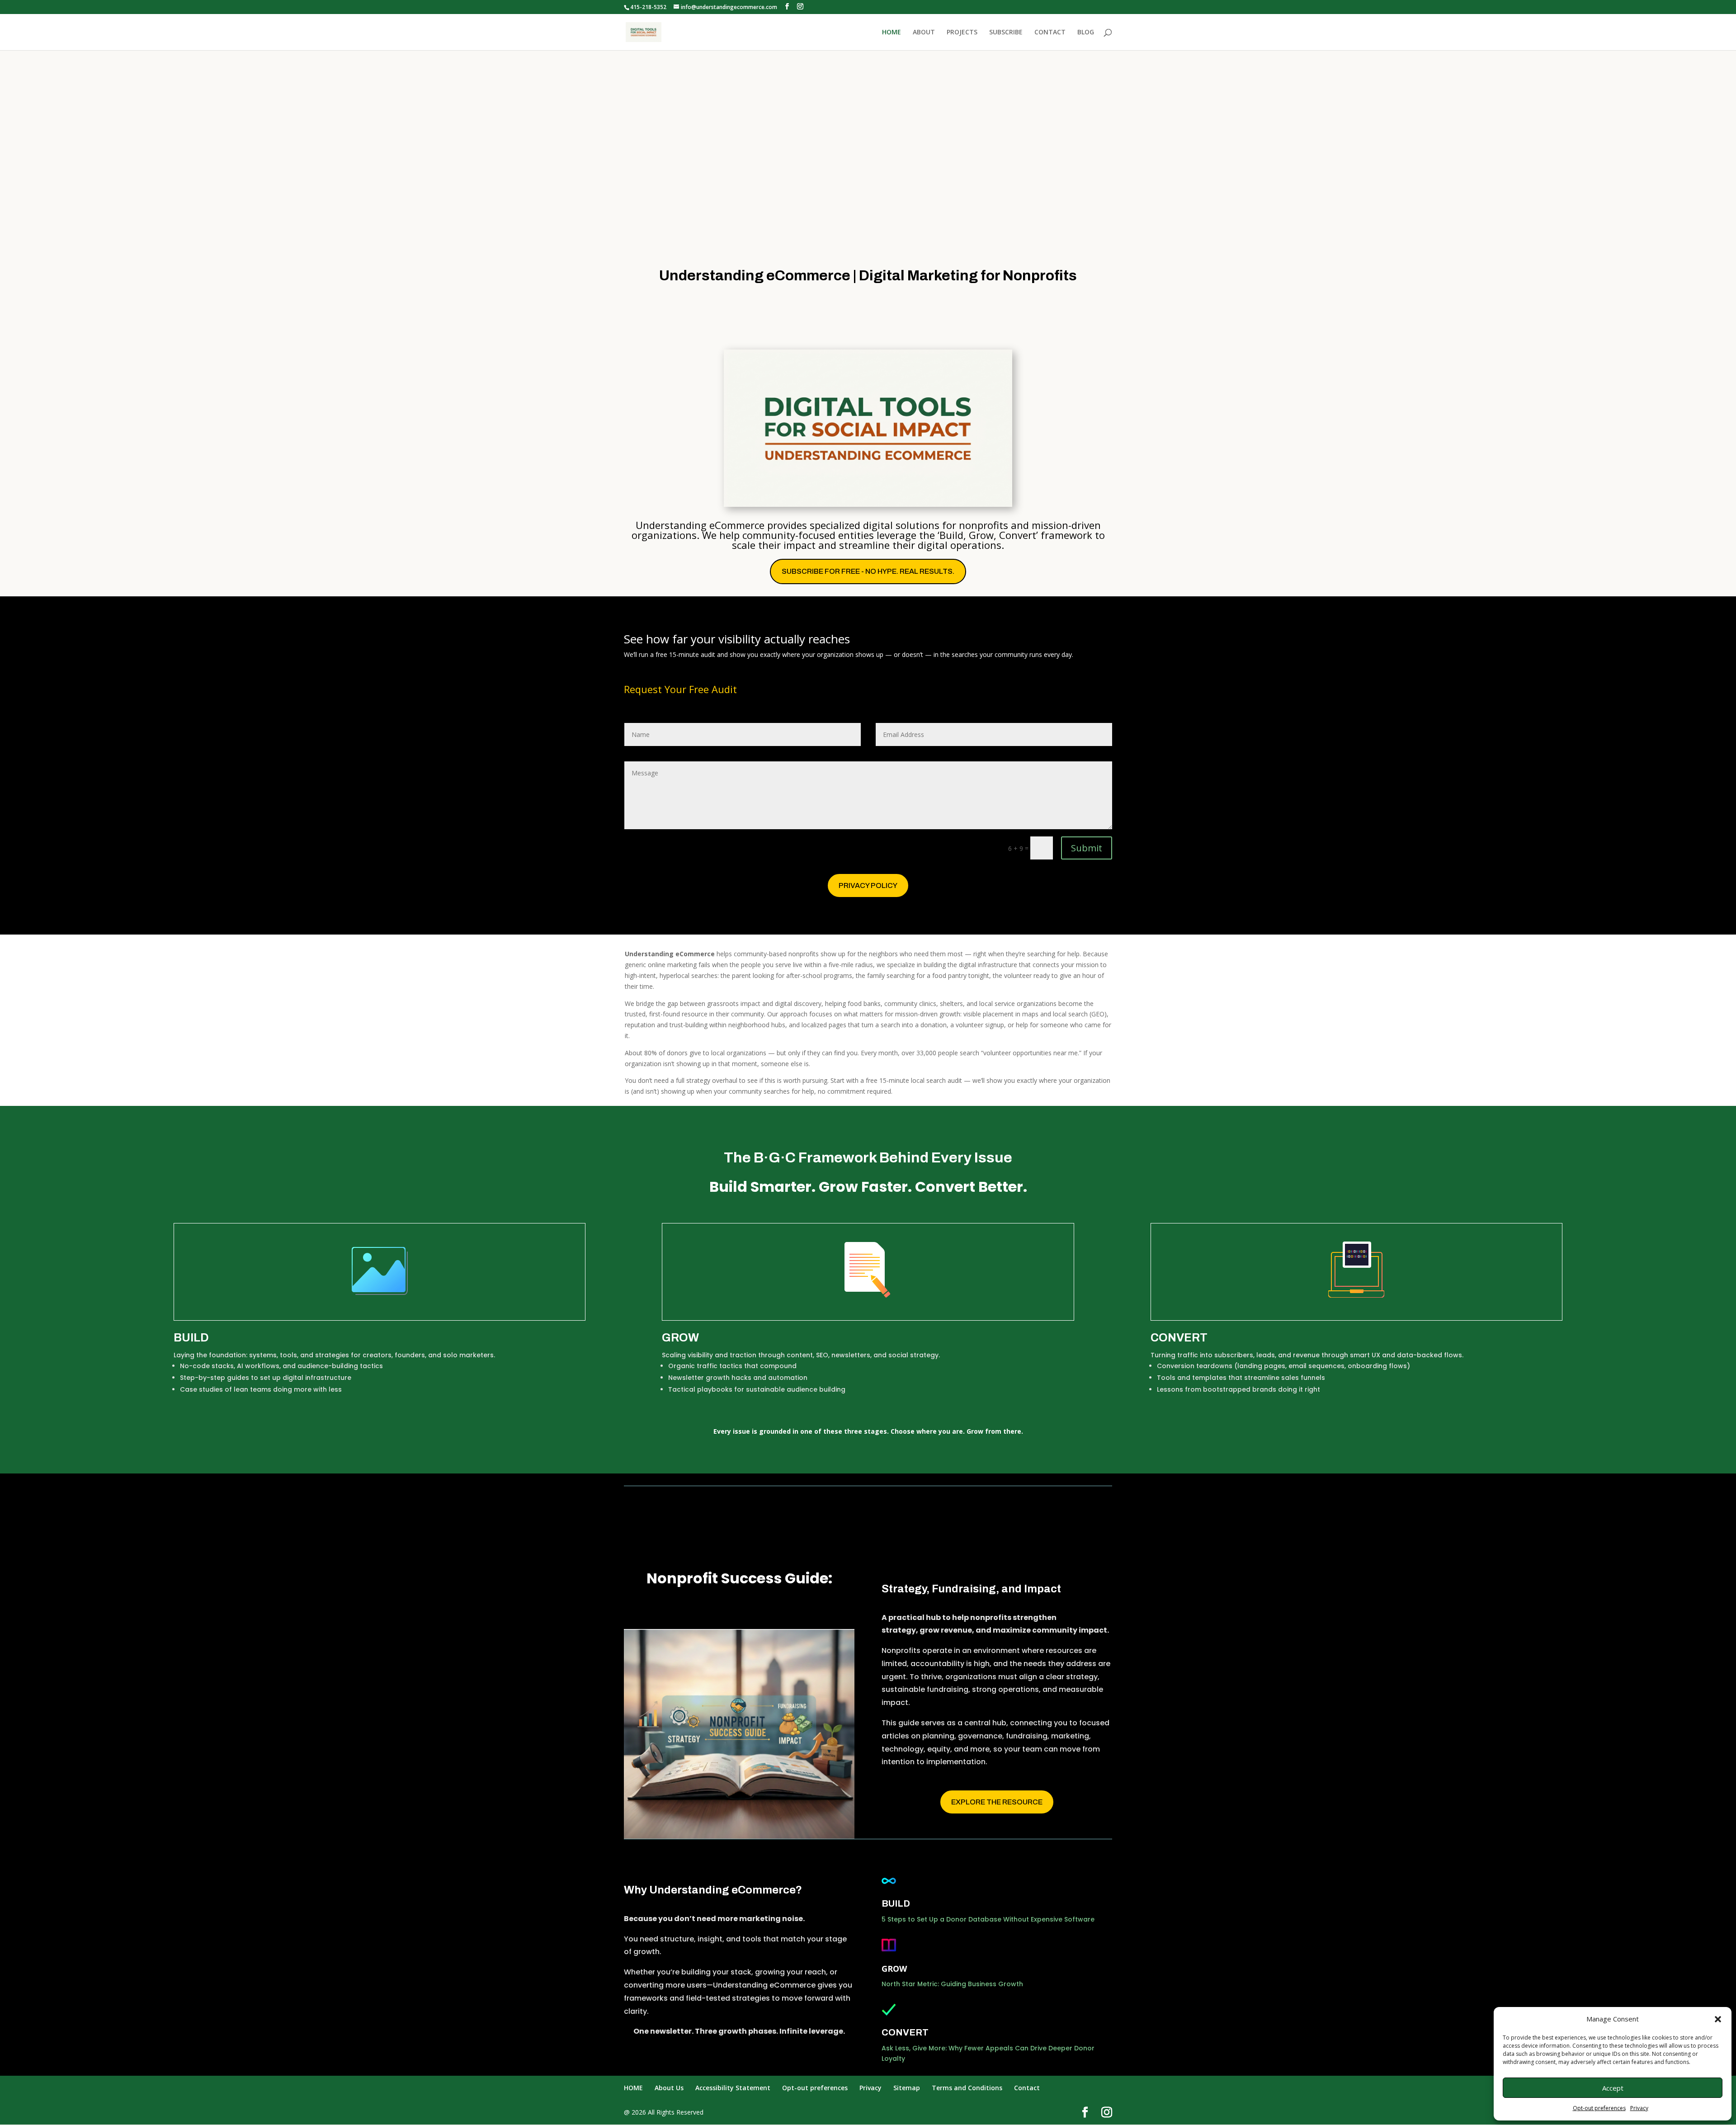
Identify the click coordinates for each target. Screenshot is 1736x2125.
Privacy (1639, 2108)
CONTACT (1050, 33)
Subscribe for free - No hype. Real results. (868, 571)
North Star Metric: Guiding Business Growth (952, 1984)
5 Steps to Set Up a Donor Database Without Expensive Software (988, 1919)
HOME (892, 33)
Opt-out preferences (1599, 2108)
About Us (669, 2088)
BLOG (1086, 33)
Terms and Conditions (967, 2088)
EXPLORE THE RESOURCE (997, 1802)
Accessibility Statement (733, 2088)
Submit (1087, 848)
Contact (1027, 2088)
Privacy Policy (868, 885)
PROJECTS (962, 33)
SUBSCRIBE (1006, 33)
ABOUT (924, 33)
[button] (1718, 2019)
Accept (1613, 2088)
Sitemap (907, 2088)
